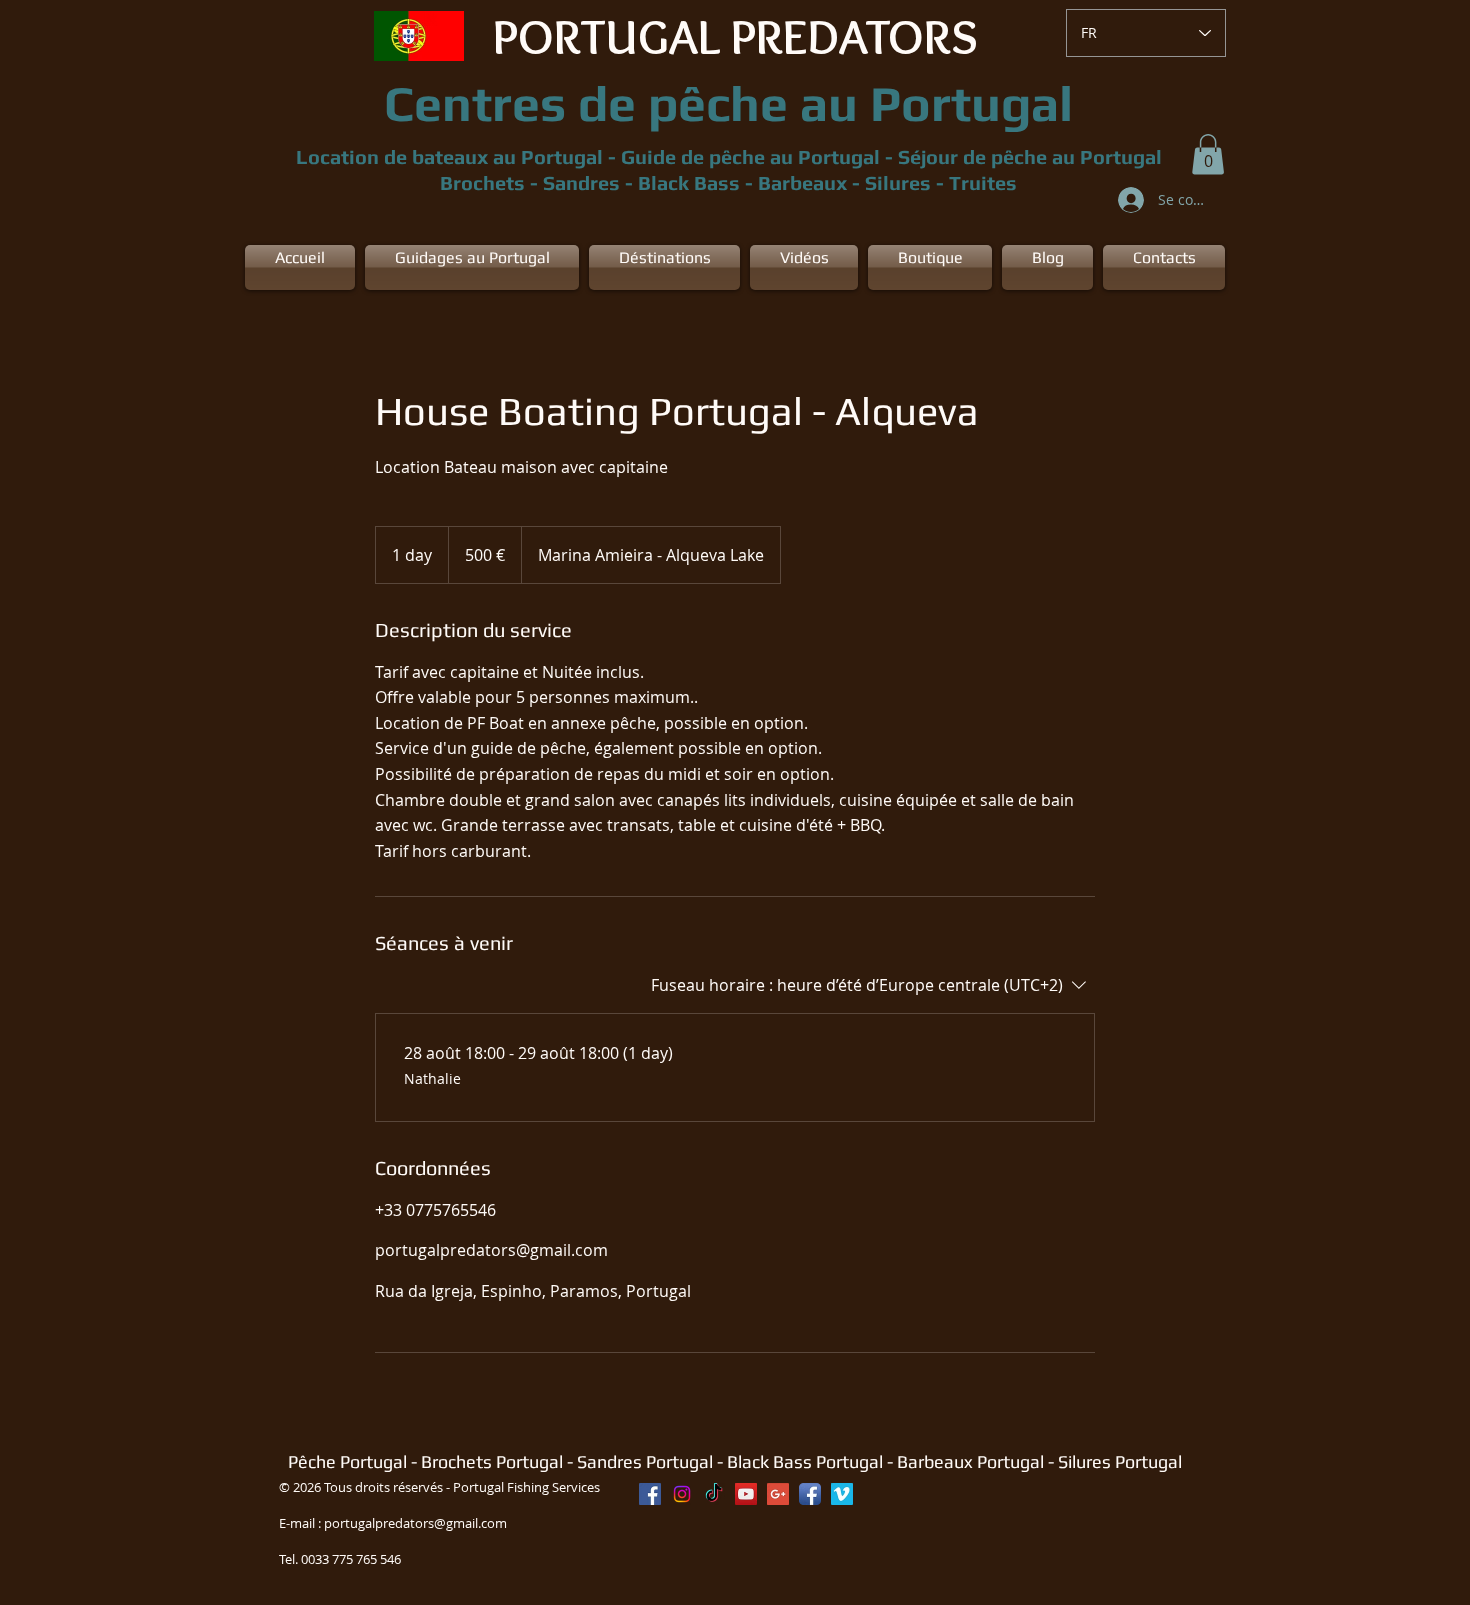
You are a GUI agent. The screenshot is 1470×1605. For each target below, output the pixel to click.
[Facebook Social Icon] (650, 1494)
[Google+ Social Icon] (778, 1494)
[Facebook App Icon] (810, 1494)
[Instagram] (682, 1494)
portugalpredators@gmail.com (415, 1523)
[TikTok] (714, 1494)
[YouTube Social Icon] (746, 1494)
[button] (1208, 154)
